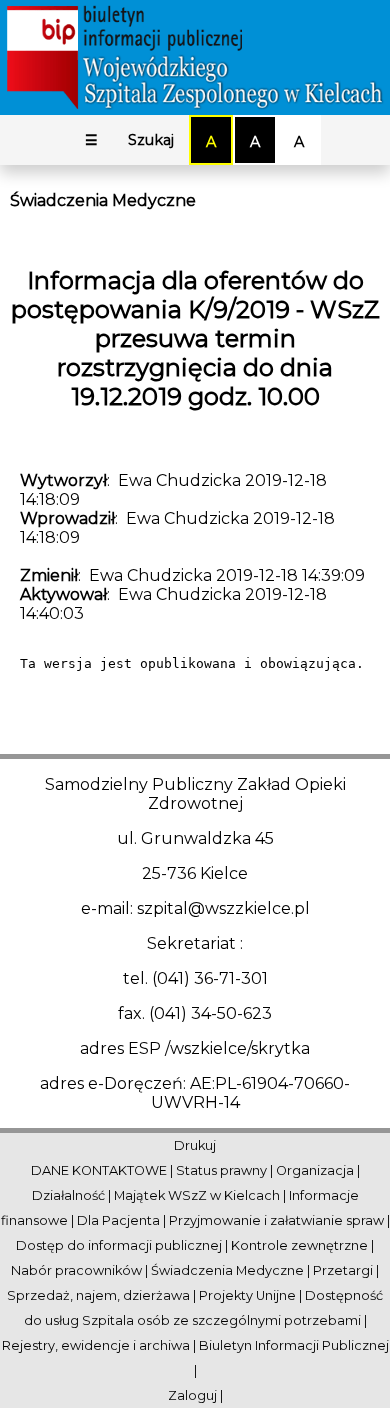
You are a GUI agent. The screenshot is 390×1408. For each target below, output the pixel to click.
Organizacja (315, 1170)
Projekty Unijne (247, 1295)
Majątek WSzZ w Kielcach (197, 1195)
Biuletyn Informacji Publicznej (294, 1345)
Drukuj (195, 1145)
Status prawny (221, 1170)
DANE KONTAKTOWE (99, 1170)
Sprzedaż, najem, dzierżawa (98, 1295)
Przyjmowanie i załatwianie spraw (276, 1220)
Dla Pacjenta (118, 1220)
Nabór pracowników (76, 1270)
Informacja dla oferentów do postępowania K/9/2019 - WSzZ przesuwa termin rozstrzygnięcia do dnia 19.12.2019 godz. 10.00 (195, 338)
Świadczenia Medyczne (103, 200)
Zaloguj (192, 1395)
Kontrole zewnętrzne (299, 1245)
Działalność (68, 1195)
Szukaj (151, 140)
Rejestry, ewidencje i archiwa (96, 1345)
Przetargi (343, 1270)
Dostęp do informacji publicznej (119, 1245)
